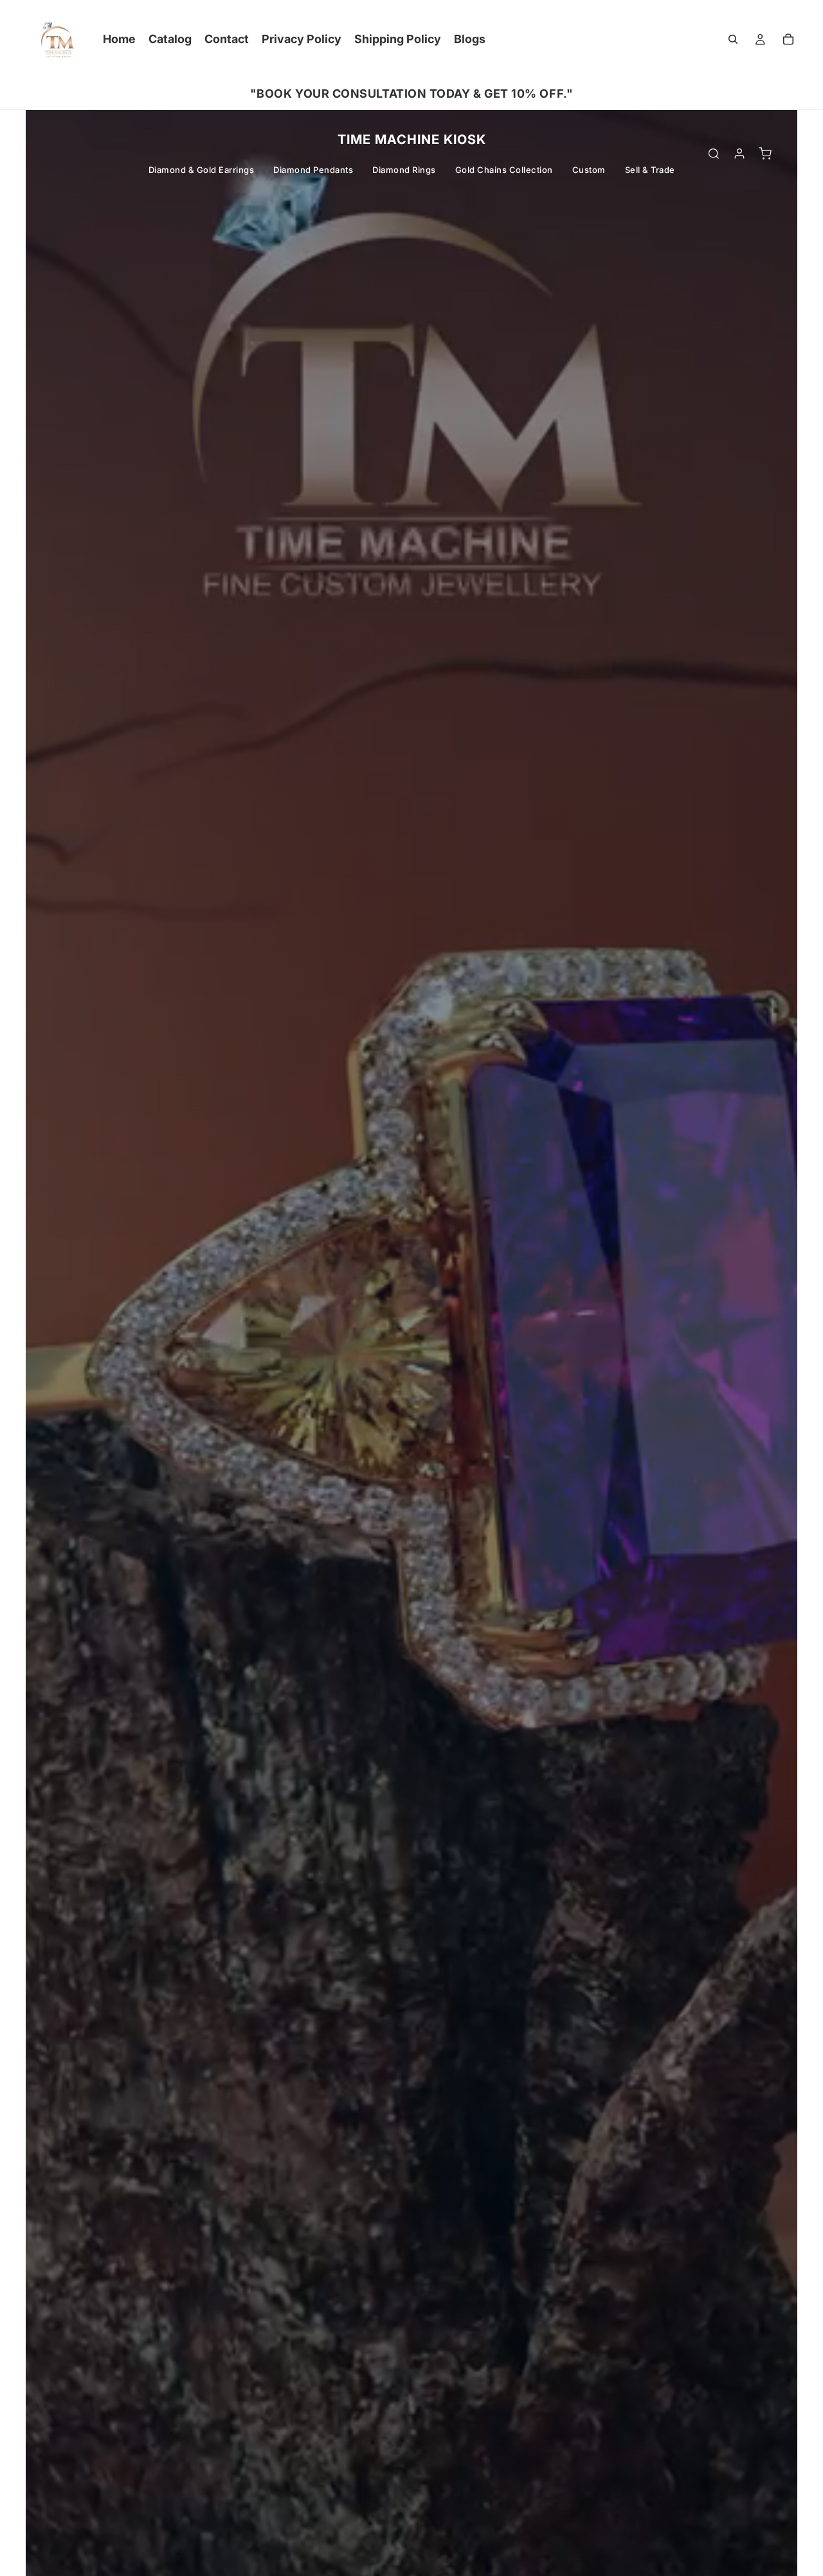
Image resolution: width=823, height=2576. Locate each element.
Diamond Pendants (313, 170)
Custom (589, 170)
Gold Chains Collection (504, 170)
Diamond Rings (404, 170)
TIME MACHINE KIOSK (412, 140)
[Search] (733, 39)
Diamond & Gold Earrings (202, 170)
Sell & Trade (650, 170)
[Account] (739, 154)
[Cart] (788, 39)
